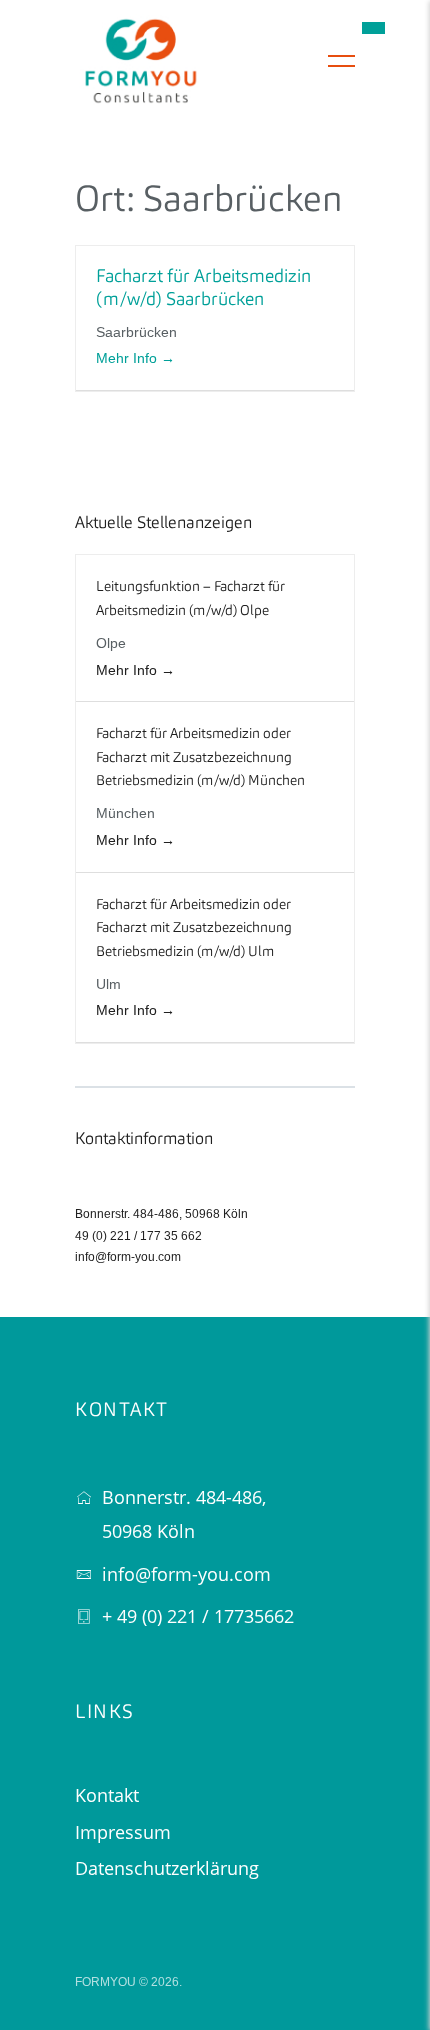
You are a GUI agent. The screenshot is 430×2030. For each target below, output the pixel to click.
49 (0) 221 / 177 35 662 (138, 1236)
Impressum (123, 1832)
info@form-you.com (128, 1257)
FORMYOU (105, 1982)
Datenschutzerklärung (167, 1868)
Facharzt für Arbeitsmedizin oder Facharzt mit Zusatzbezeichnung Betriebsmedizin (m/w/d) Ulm (194, 928)
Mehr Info (128, 358)
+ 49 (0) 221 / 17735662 (198, 1616)
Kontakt (107, 1795)
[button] (373, 27)
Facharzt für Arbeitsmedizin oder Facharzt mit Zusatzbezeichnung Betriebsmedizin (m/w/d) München (200, 757)
